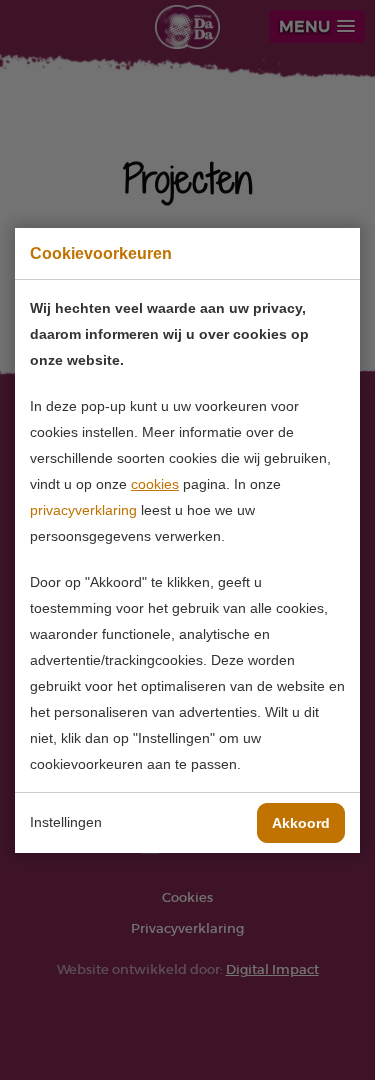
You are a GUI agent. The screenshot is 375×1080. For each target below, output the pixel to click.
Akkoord (301, 823)
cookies (155, 484)
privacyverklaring (83, 510)
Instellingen (66, 822)
